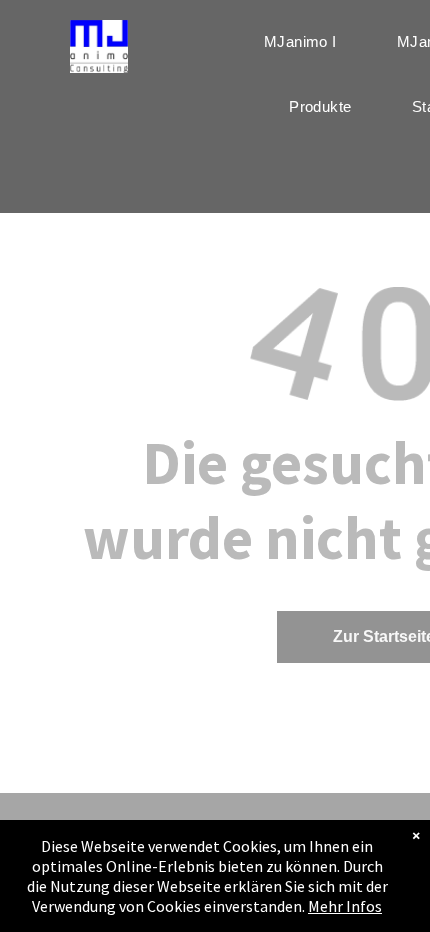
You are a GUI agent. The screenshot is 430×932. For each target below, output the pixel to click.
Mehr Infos (345, 906)
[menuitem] (300, 41)
